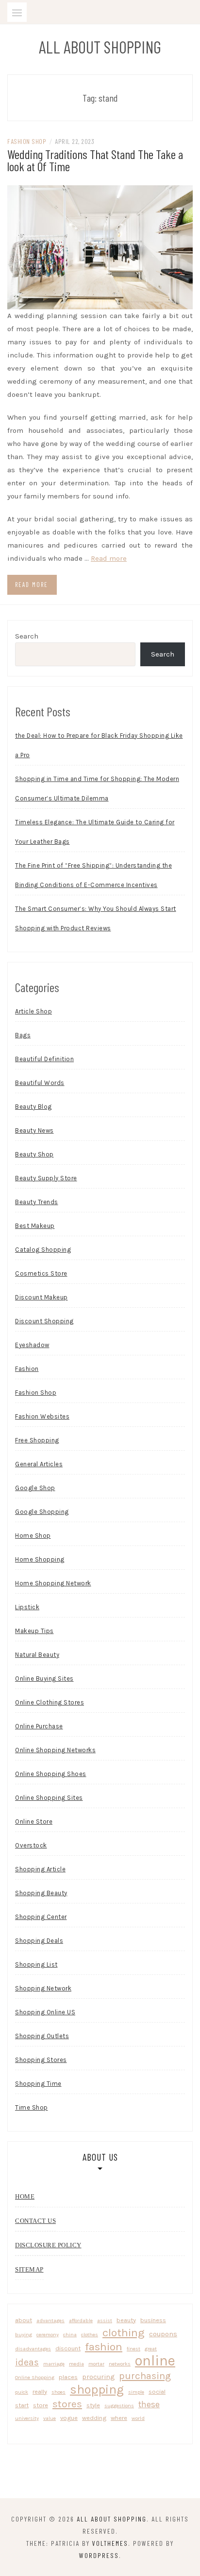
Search (27, 636)
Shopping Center (41, 1917)
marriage (54, 2364)
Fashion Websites (42, 1416)
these (149, 2404)
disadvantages (33, 2349)
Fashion (27, 1369)
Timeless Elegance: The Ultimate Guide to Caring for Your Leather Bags (95, 832)
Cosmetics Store (41, 1273)
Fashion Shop (27, 141)
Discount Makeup (42, 1297)
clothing (124, 2333)
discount (68, 2348)
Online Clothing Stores (50, 1702)
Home (25, 2196)
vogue (69, 2418)
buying (24, 2335)
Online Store (34, 1821)
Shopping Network (43, 1988)
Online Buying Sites (44, 1679)
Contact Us (35, 2221)
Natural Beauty (37, 1655)
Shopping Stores (41, 2060)
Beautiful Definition (44, 1059)
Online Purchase (39, 1726)
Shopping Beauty (41, 1893)
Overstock (31, 1845)
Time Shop (32, 2107)
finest (133, 2349)
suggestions (119, 2406)
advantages (50, 2320)
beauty (126, 2320)
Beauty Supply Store (46, 1178)
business (153, 2320)
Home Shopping (40, 1559)
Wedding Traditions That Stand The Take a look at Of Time (95, 160)
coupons (163, 2334)
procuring (98, 2377)
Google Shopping (42, 1512)
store (41, 2405)
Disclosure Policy (48, 2245)
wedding (94, 2418)
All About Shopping (100, 47)
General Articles (39, 1464)
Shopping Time (38, 2084)
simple (136, 2392)
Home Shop (33, 1536)
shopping (97, 2389)
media (76, 2364)
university (27, 2418)
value (50, 2418)
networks (120, 2364)
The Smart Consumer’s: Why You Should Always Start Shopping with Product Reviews (96, 918)
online (155, 2361)
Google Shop (35, 1488)
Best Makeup (35, 1226)
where (119, 2418)
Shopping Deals (39, 1941)
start (22, 2405)
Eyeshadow (32, 1345)
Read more (109, 558)
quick (22, 2392)
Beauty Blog (33, 1107)
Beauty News (34, 1130)
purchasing (145, 2376)
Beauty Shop (34, 1154)
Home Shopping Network (53, 1583)
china (70, 2335)
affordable (81, 2320)
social (157, 2391)
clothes (90, 2335)
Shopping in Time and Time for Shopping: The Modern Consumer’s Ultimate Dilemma (97, 789)
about (24, 2320)
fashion (104, 2347)
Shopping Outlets (42, 2036)
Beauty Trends (37, 1202)
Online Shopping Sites (49, 1798)
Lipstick (27, 1607)
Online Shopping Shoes (51, 1774)
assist (105, 2320)
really (40, 2391)
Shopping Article (40, 1869)
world (138, 2418)
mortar (96, 2364)
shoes (58, 2392)
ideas (27, 2362)
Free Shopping (37, 1440)
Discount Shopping (44, 1321)
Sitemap (29, 2269)
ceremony (48, 2335)
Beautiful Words (40, 1083)
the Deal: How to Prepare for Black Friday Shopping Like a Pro (99, 745)
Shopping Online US (45, 2012)
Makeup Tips (34, 1631)
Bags (23, 1035)
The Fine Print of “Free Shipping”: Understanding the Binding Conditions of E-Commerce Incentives (93, 875)
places (68, 2377)
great (151, 2349)
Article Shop (33, 1011)
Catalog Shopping (43, 1250)
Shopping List (36, 1964)
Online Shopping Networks (55, 1750)
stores (67, 2404)
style (93, 2405)
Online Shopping (35, 2377)
